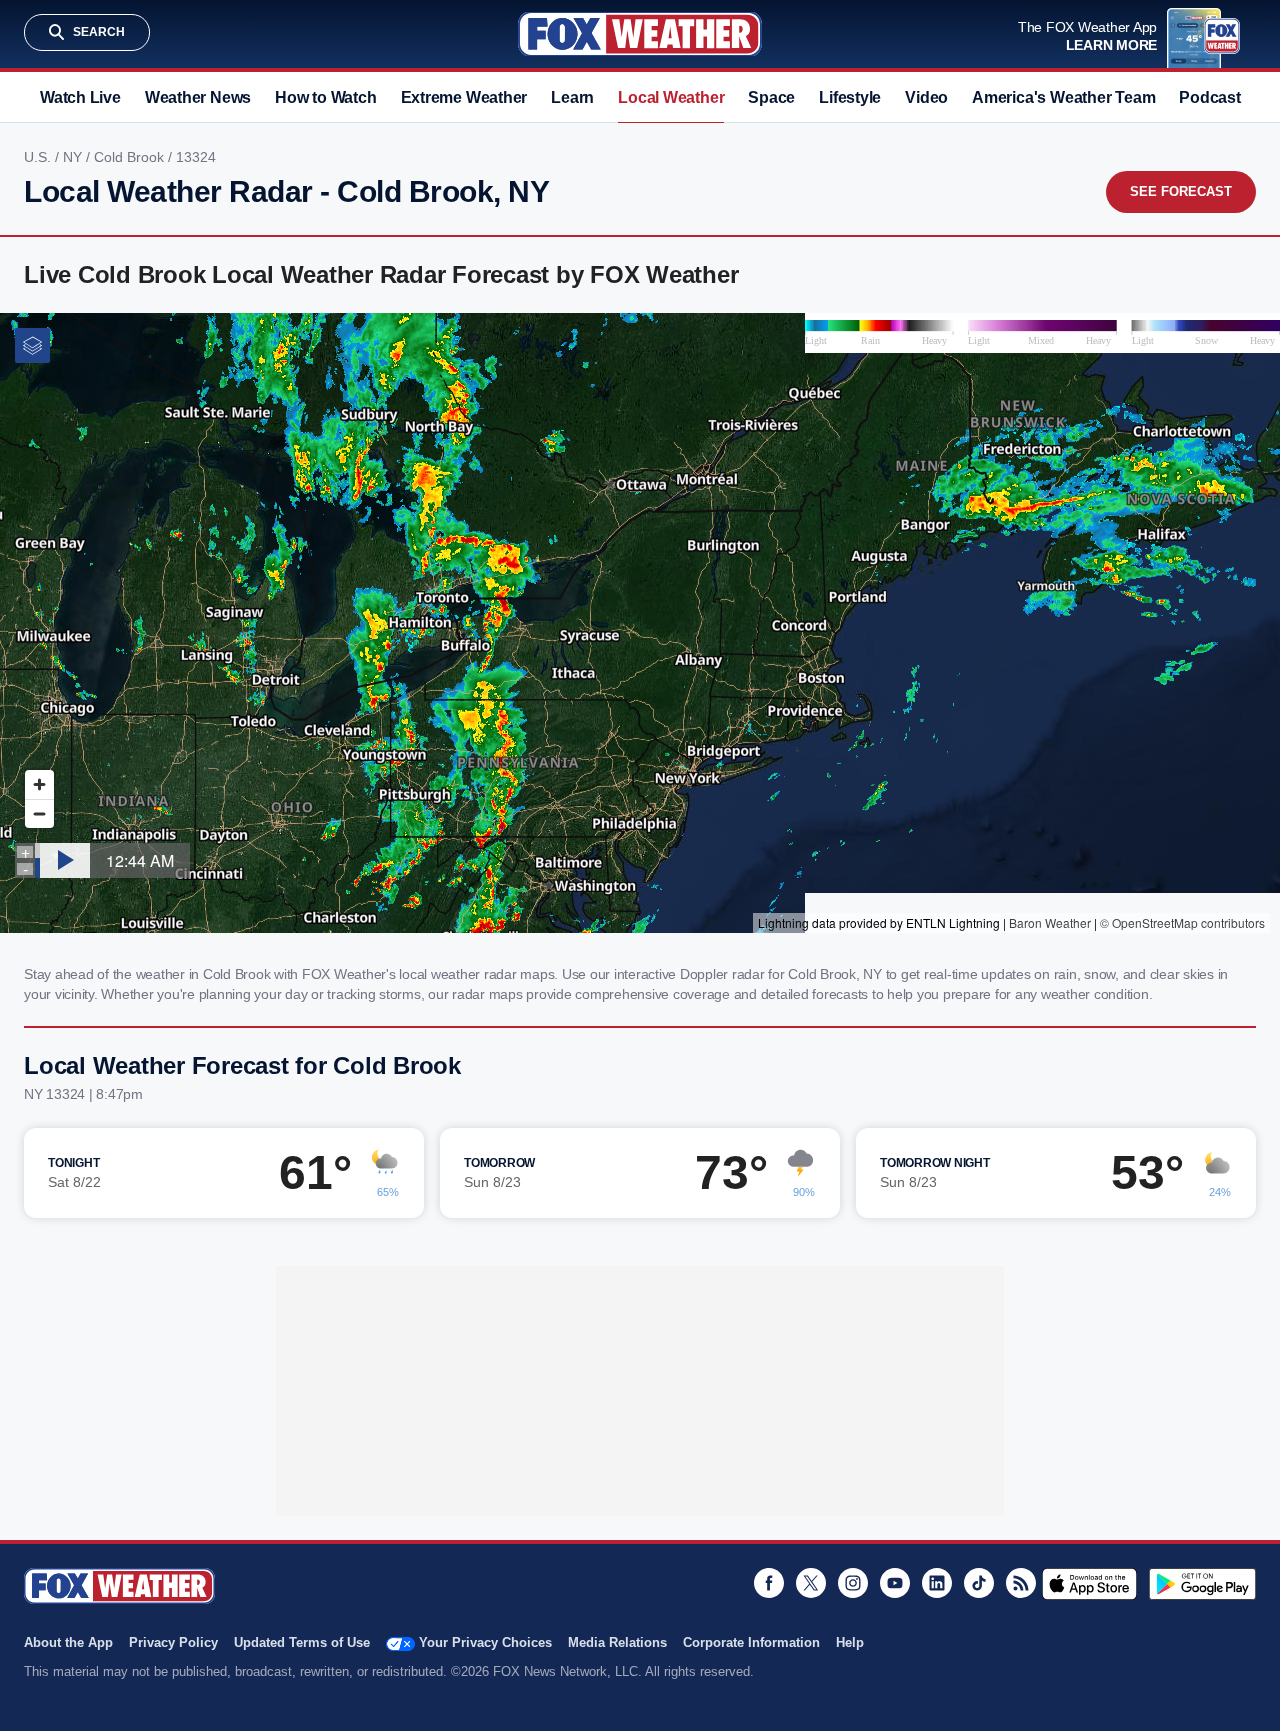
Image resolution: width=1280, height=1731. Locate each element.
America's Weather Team (1063, 97)
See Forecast (1181, 191)
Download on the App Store (1089, 1584)
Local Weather (671, 97)
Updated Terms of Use (302, 1642)
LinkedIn (937, 1583)
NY (74, 157)
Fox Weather (640, 34)
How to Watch (325, 97)
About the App (68, 1642)
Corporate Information (751, 1642)
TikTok (979, 1583)
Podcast (1209, 97)
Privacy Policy (173, 1642)
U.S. (39, 157)
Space (771, 97)
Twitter (811, 1583)
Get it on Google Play (1202, 1584)
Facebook (769, 1583)
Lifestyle (850, 97)
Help (850, 1642)
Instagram (853, 1583)
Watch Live (80, 97)
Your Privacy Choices (485, 1642)
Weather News (198, 97)
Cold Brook (131, 157)
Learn (572, 97)
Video (926, 97)
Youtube (895, 1583)
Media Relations (617, 1642)
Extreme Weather (464, 97)
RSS (1021, 1583)
